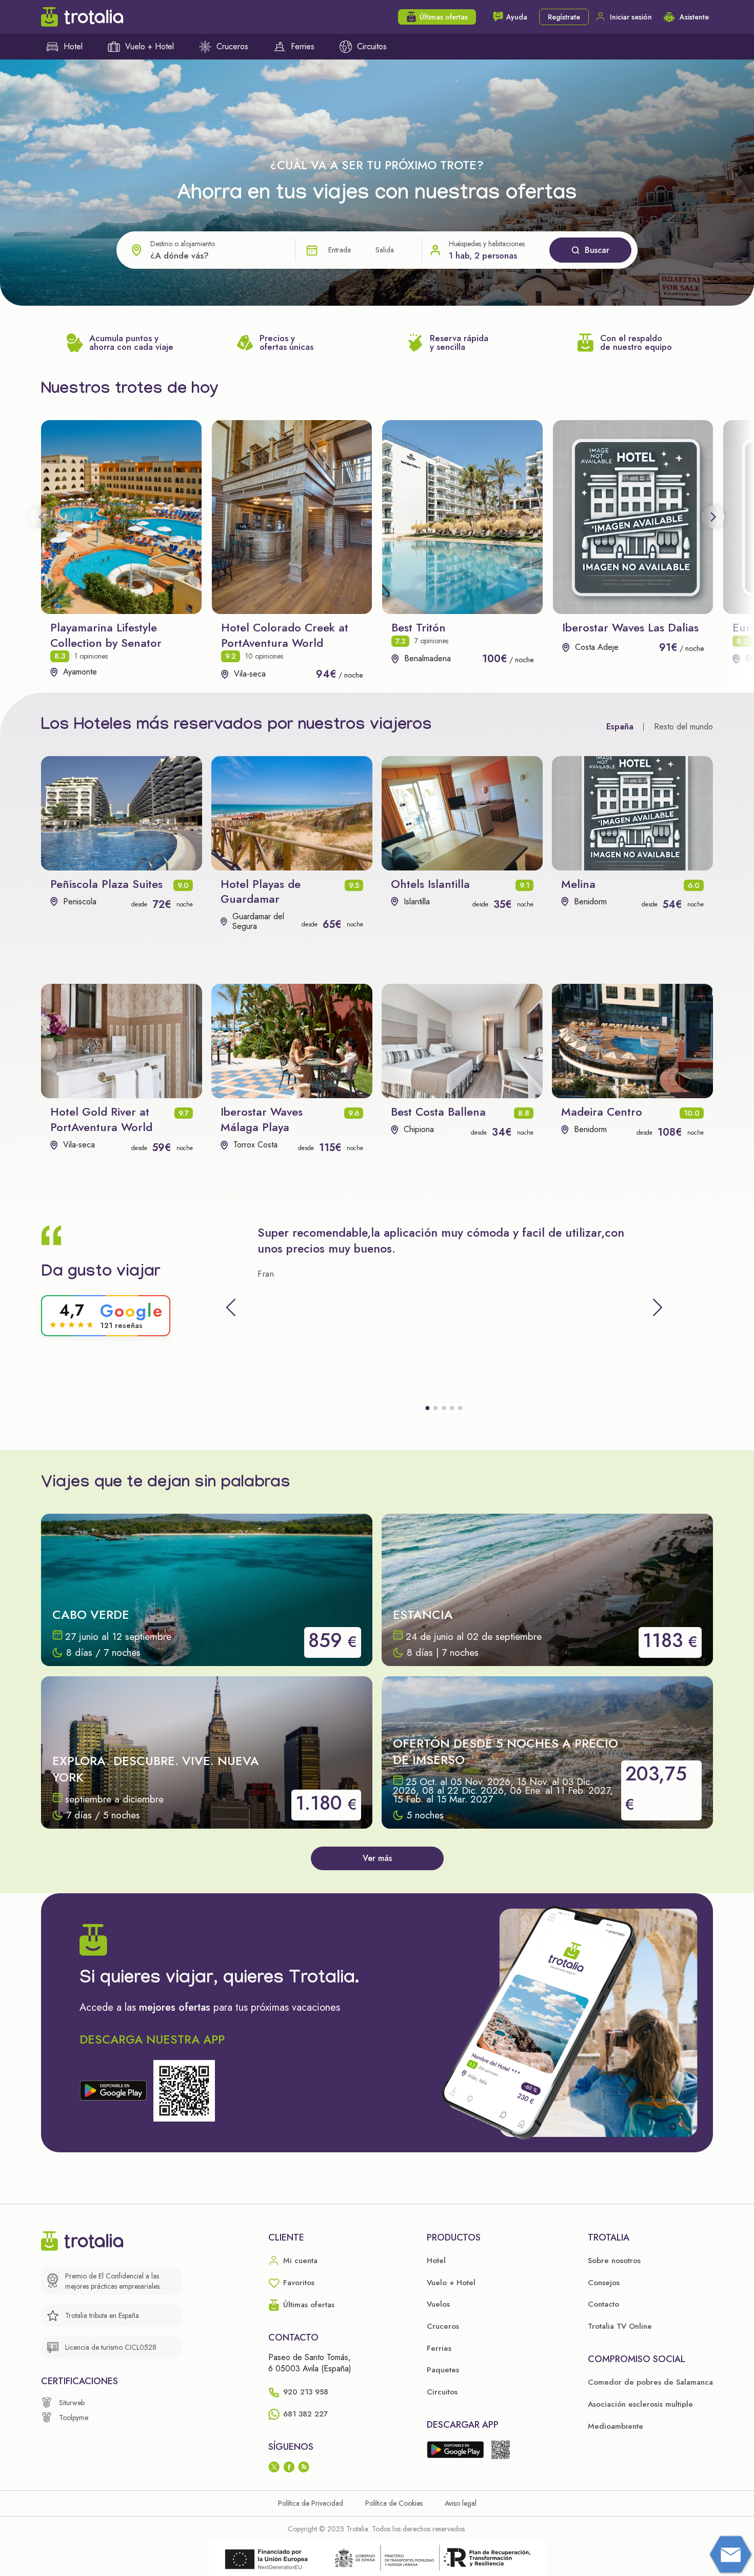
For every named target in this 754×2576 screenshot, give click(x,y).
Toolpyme (74, 2418)
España (620, 727)
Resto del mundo (683, 727)
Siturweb (72, 2403)
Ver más (377, 1858)
